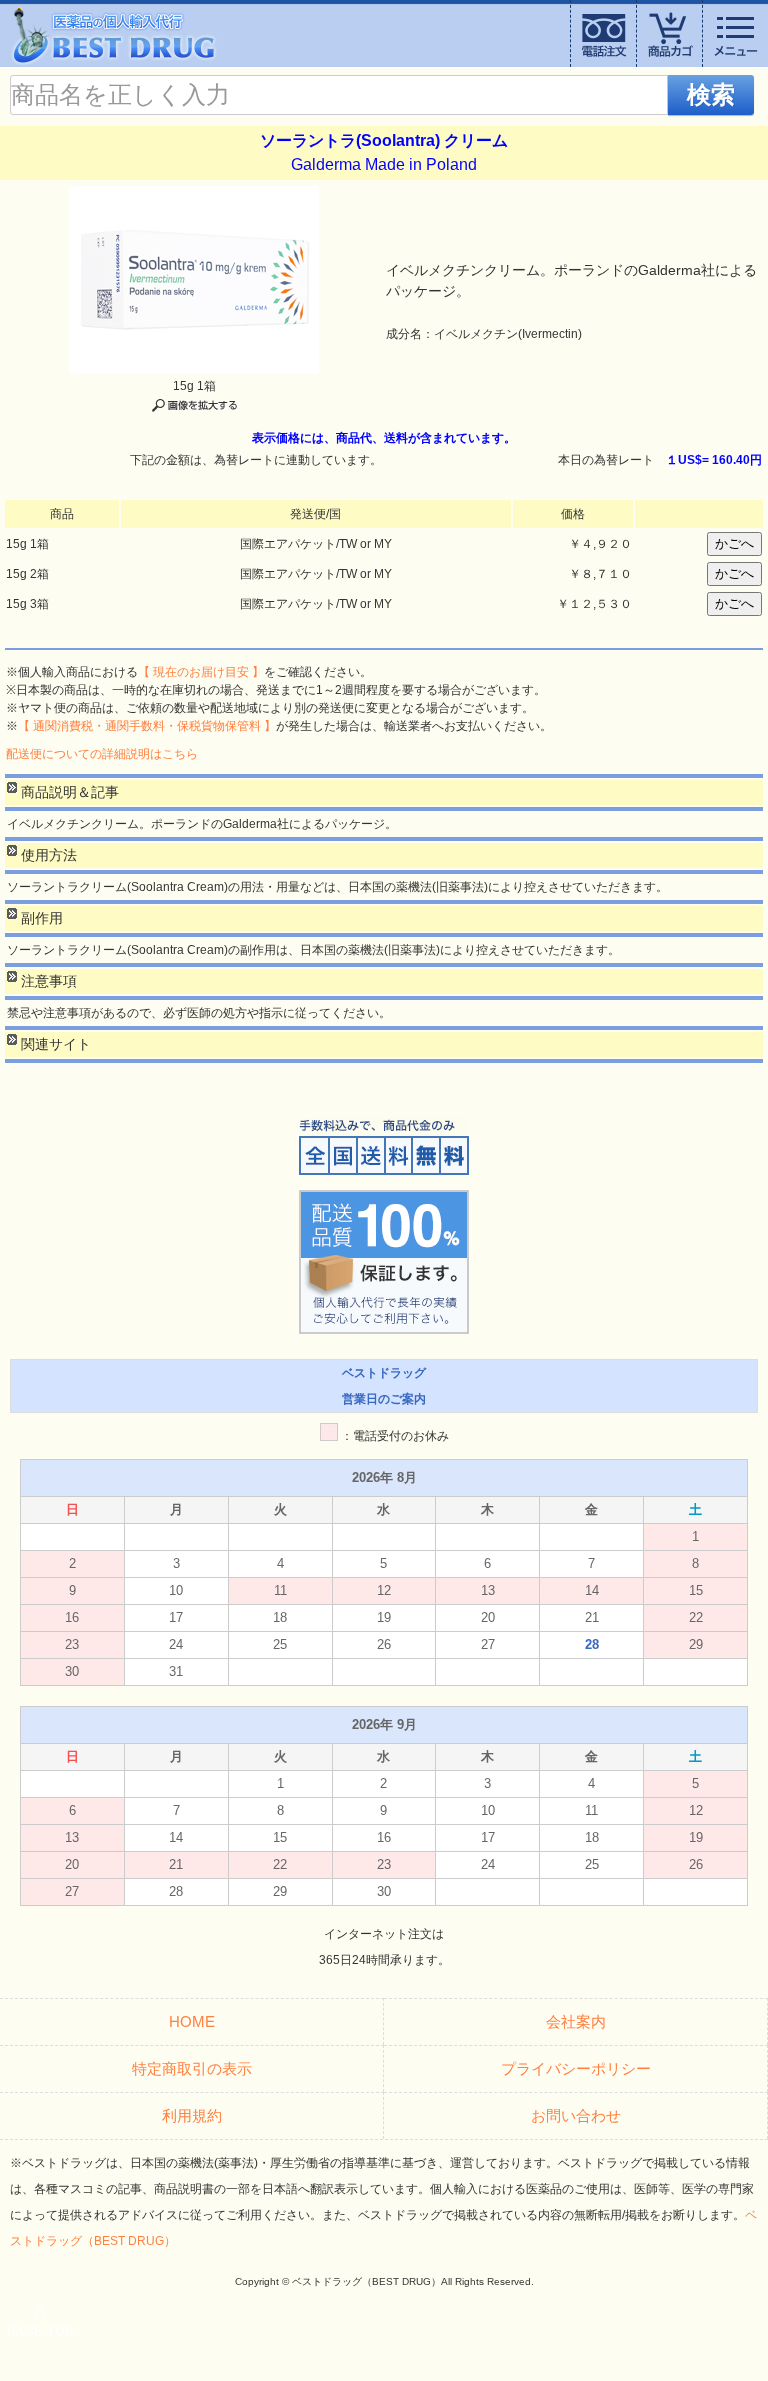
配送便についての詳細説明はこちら (102, 754)
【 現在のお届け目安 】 (201, 672)
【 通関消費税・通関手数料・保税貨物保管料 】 (147, 726)
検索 (711, 94)
